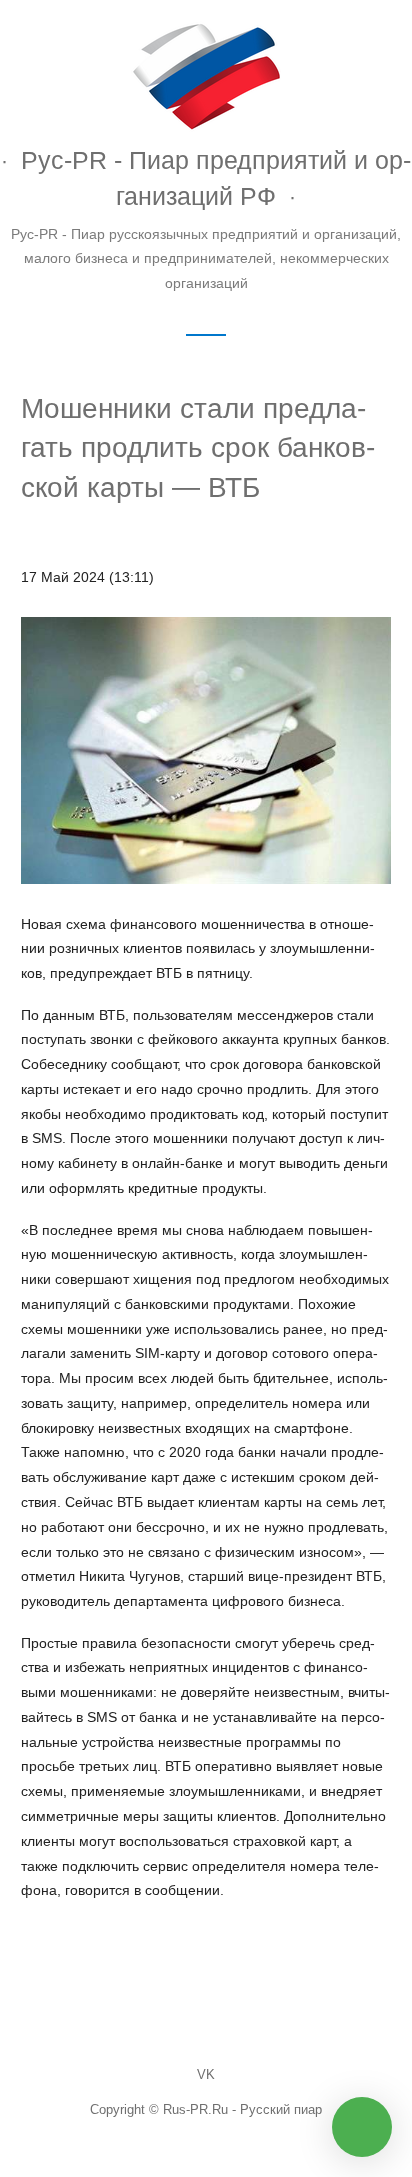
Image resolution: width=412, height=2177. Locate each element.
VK (206, 2075)
